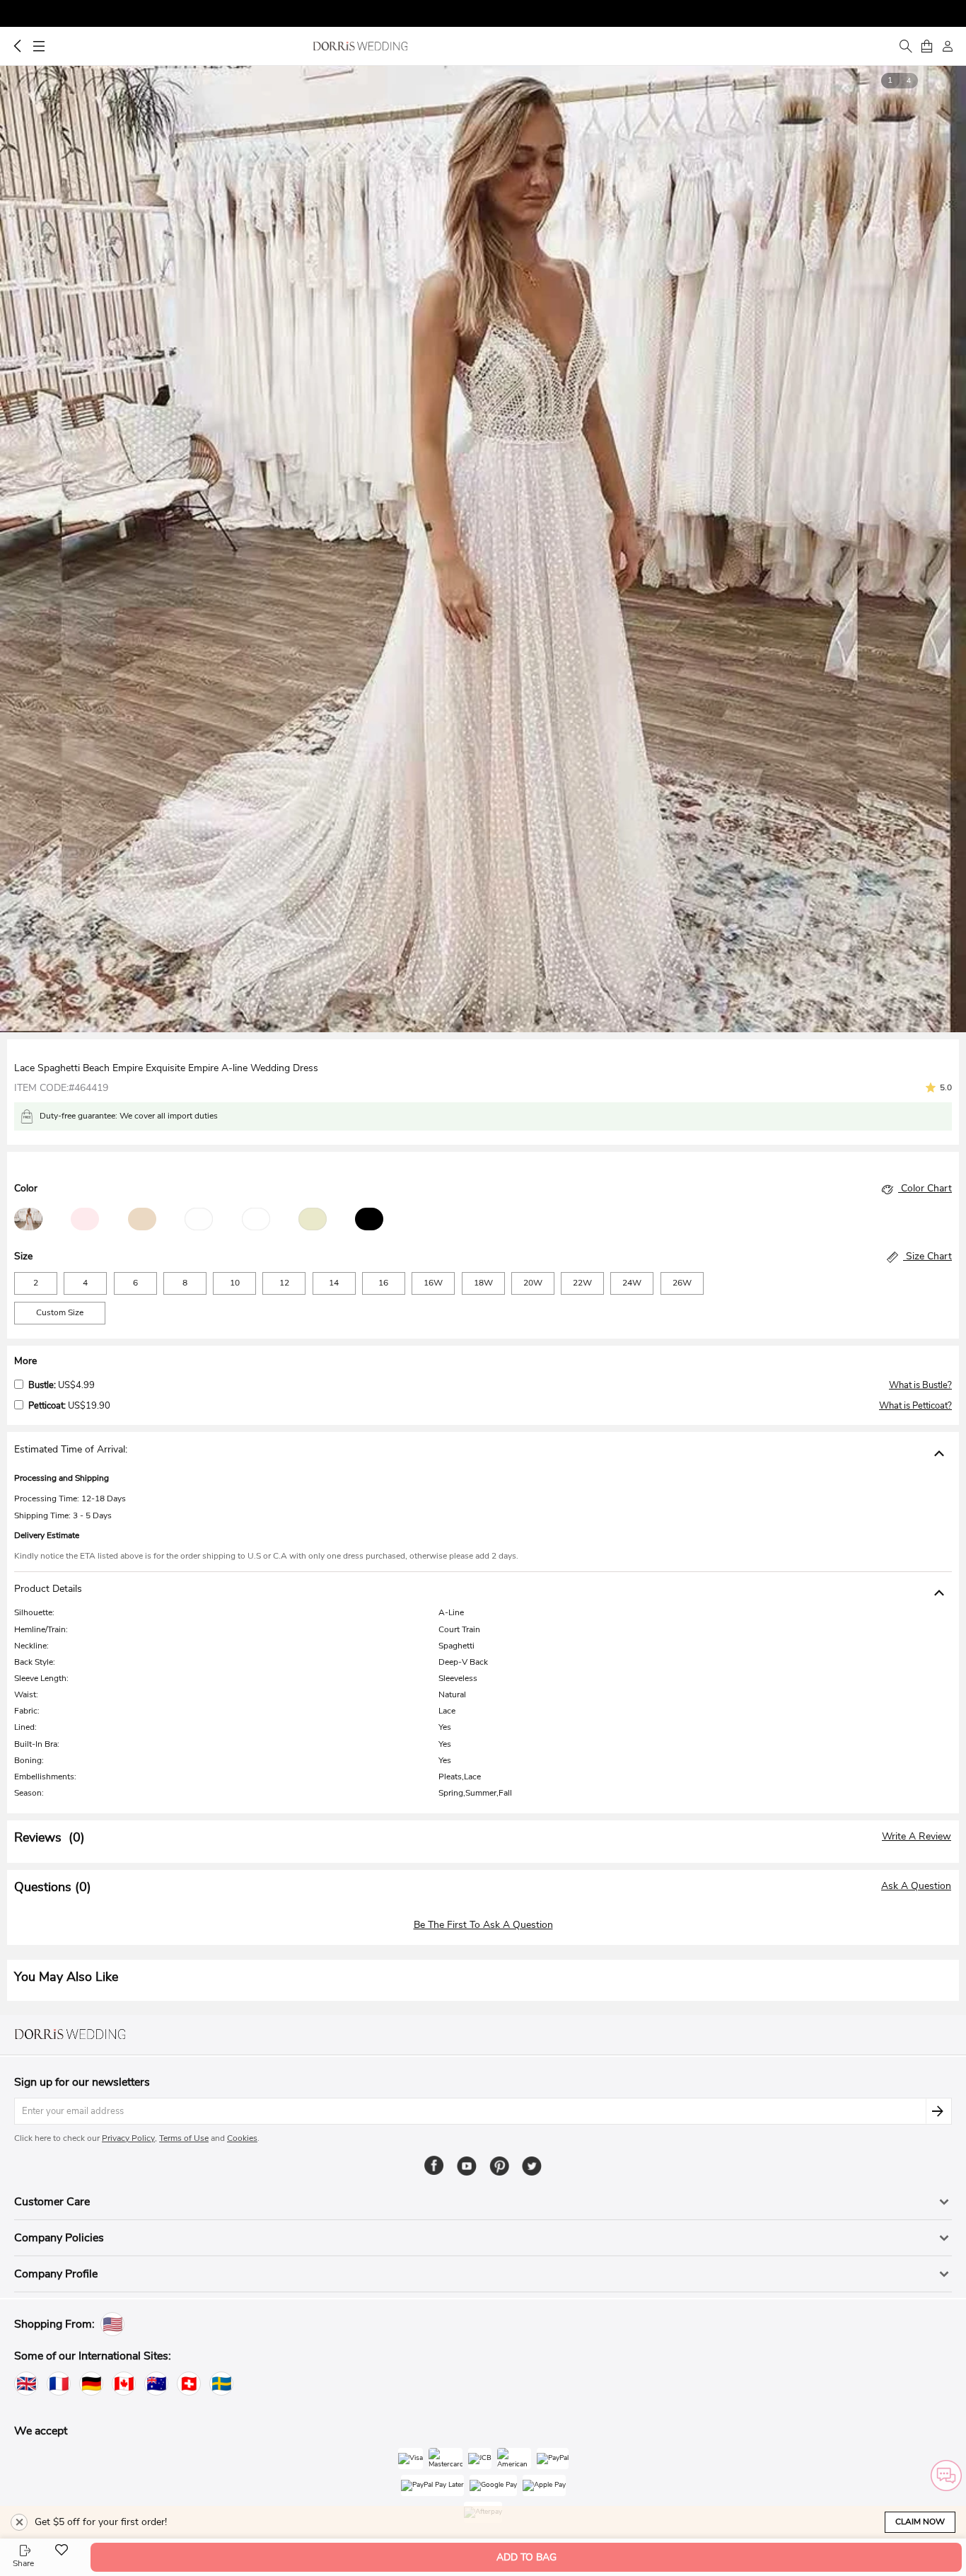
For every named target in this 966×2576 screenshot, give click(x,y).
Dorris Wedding (360, 46)
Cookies (242, 2138)
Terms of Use (184, 2138)
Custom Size (60, 1312)
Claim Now (920, 2522)
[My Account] (948, 46)
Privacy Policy (128, 2138)
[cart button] (926, 46)
